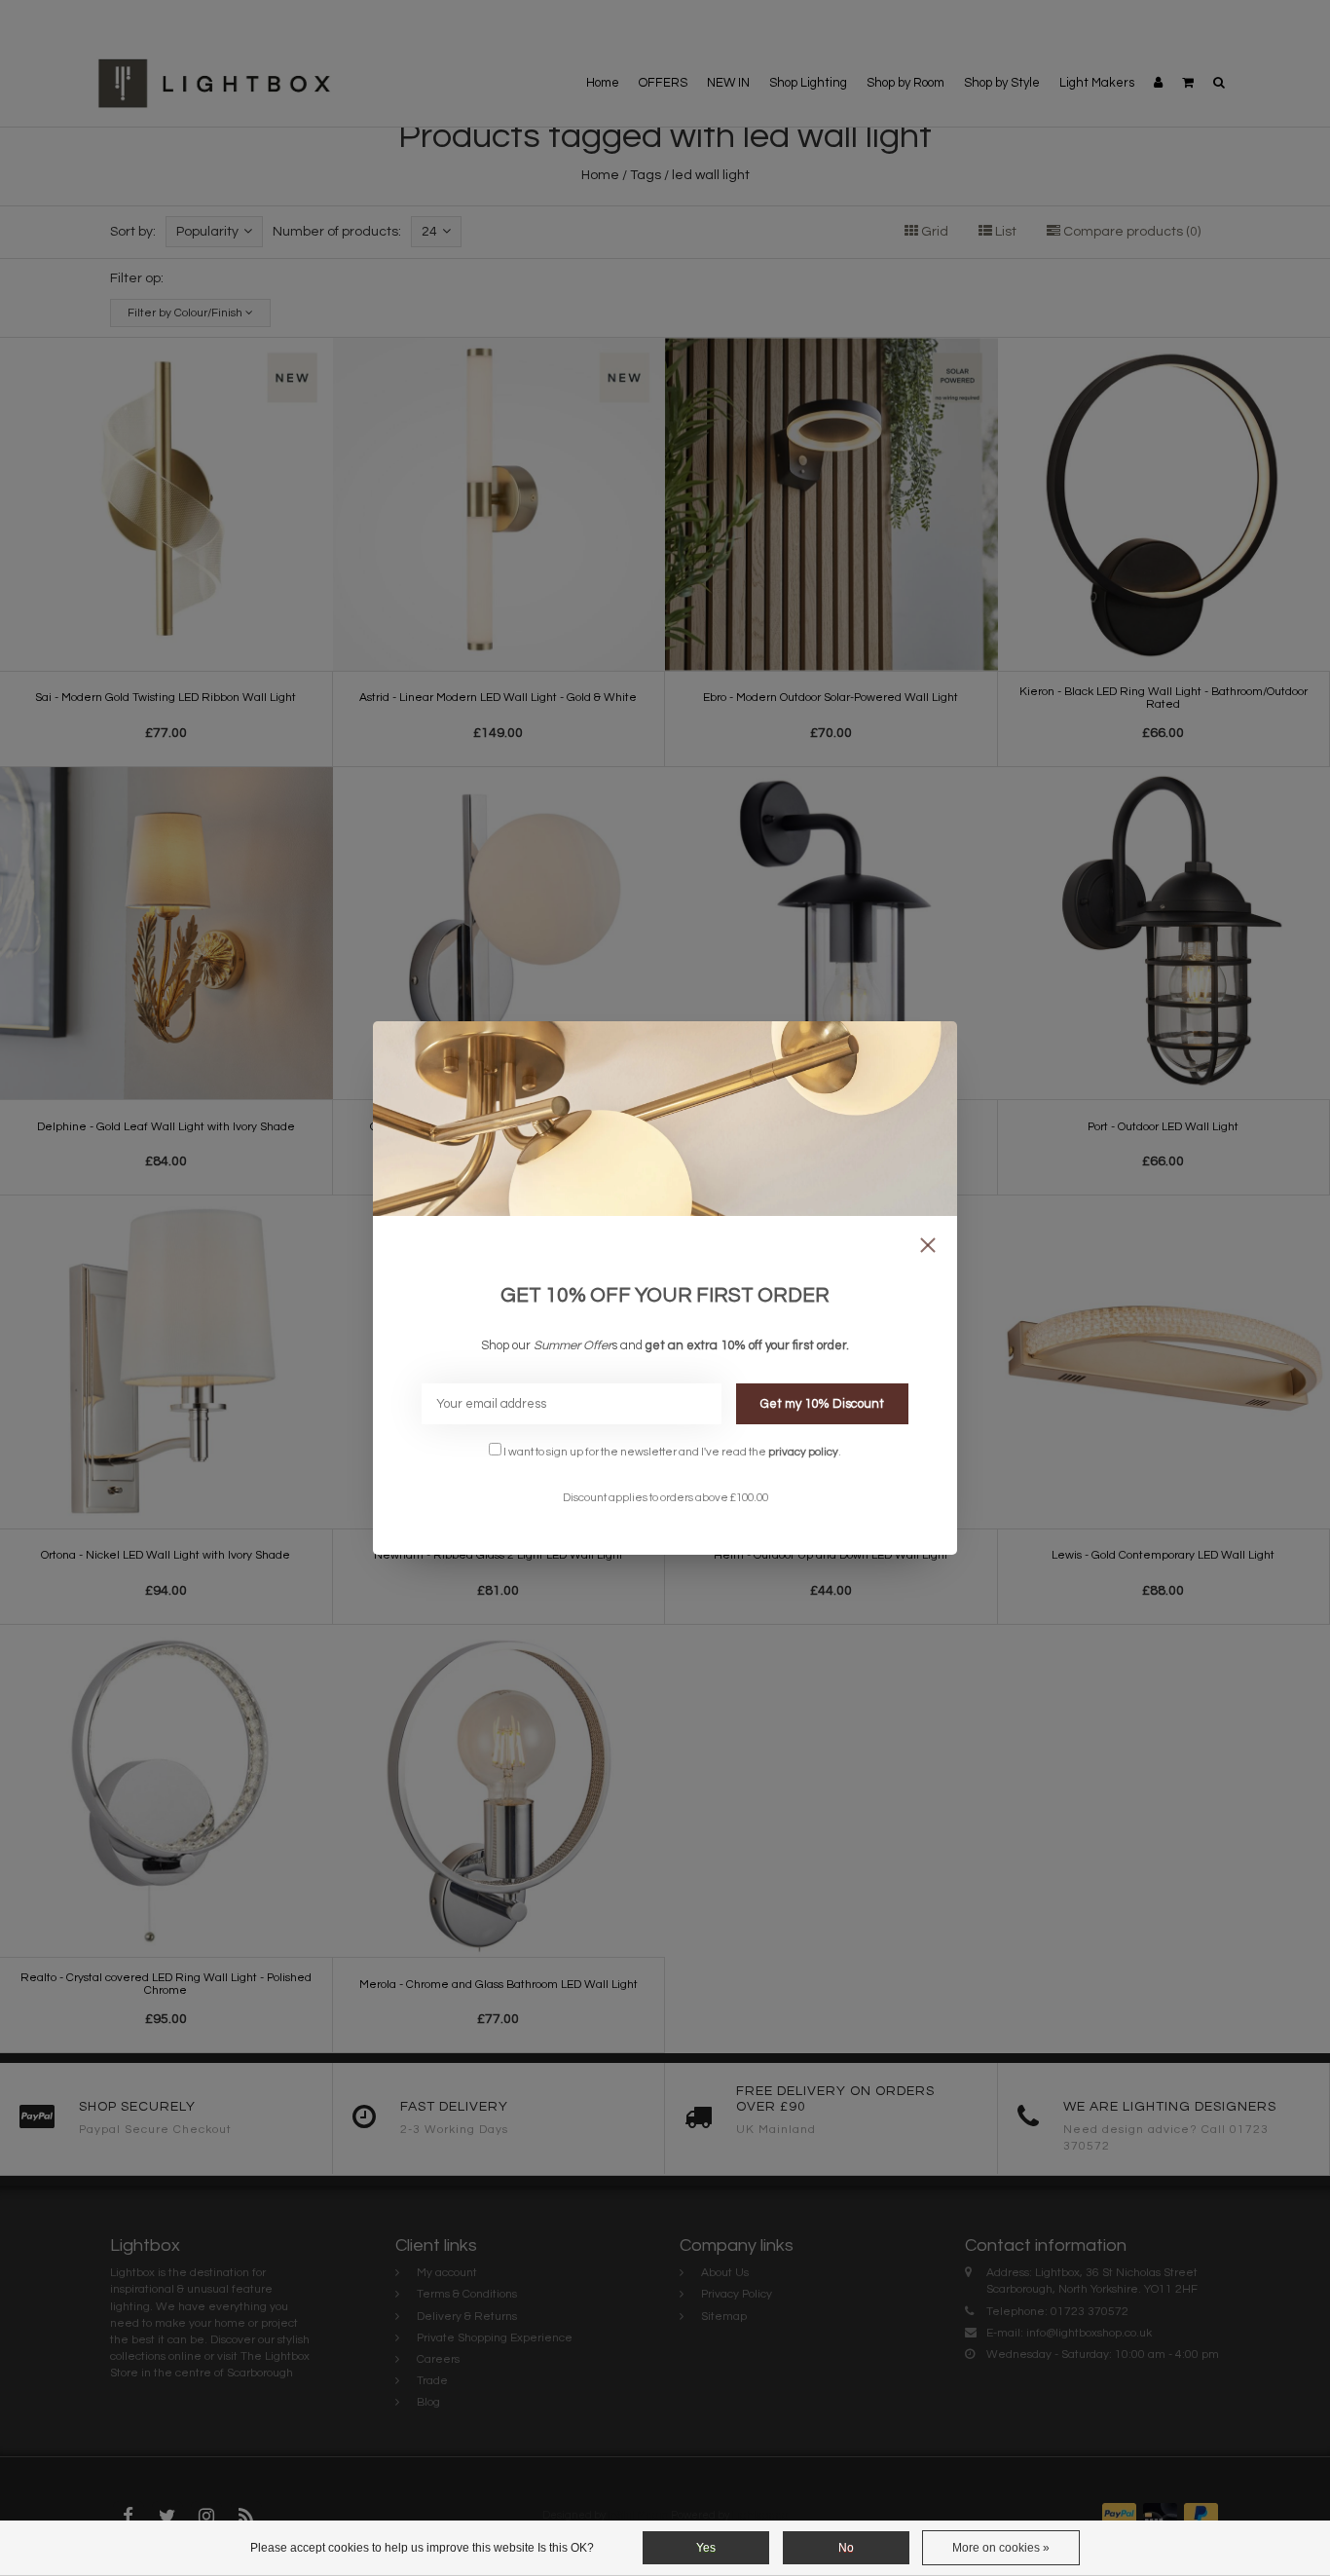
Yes (706, 2548)
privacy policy (803, 1452)
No (846, 2548)
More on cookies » (1001, 2548)
